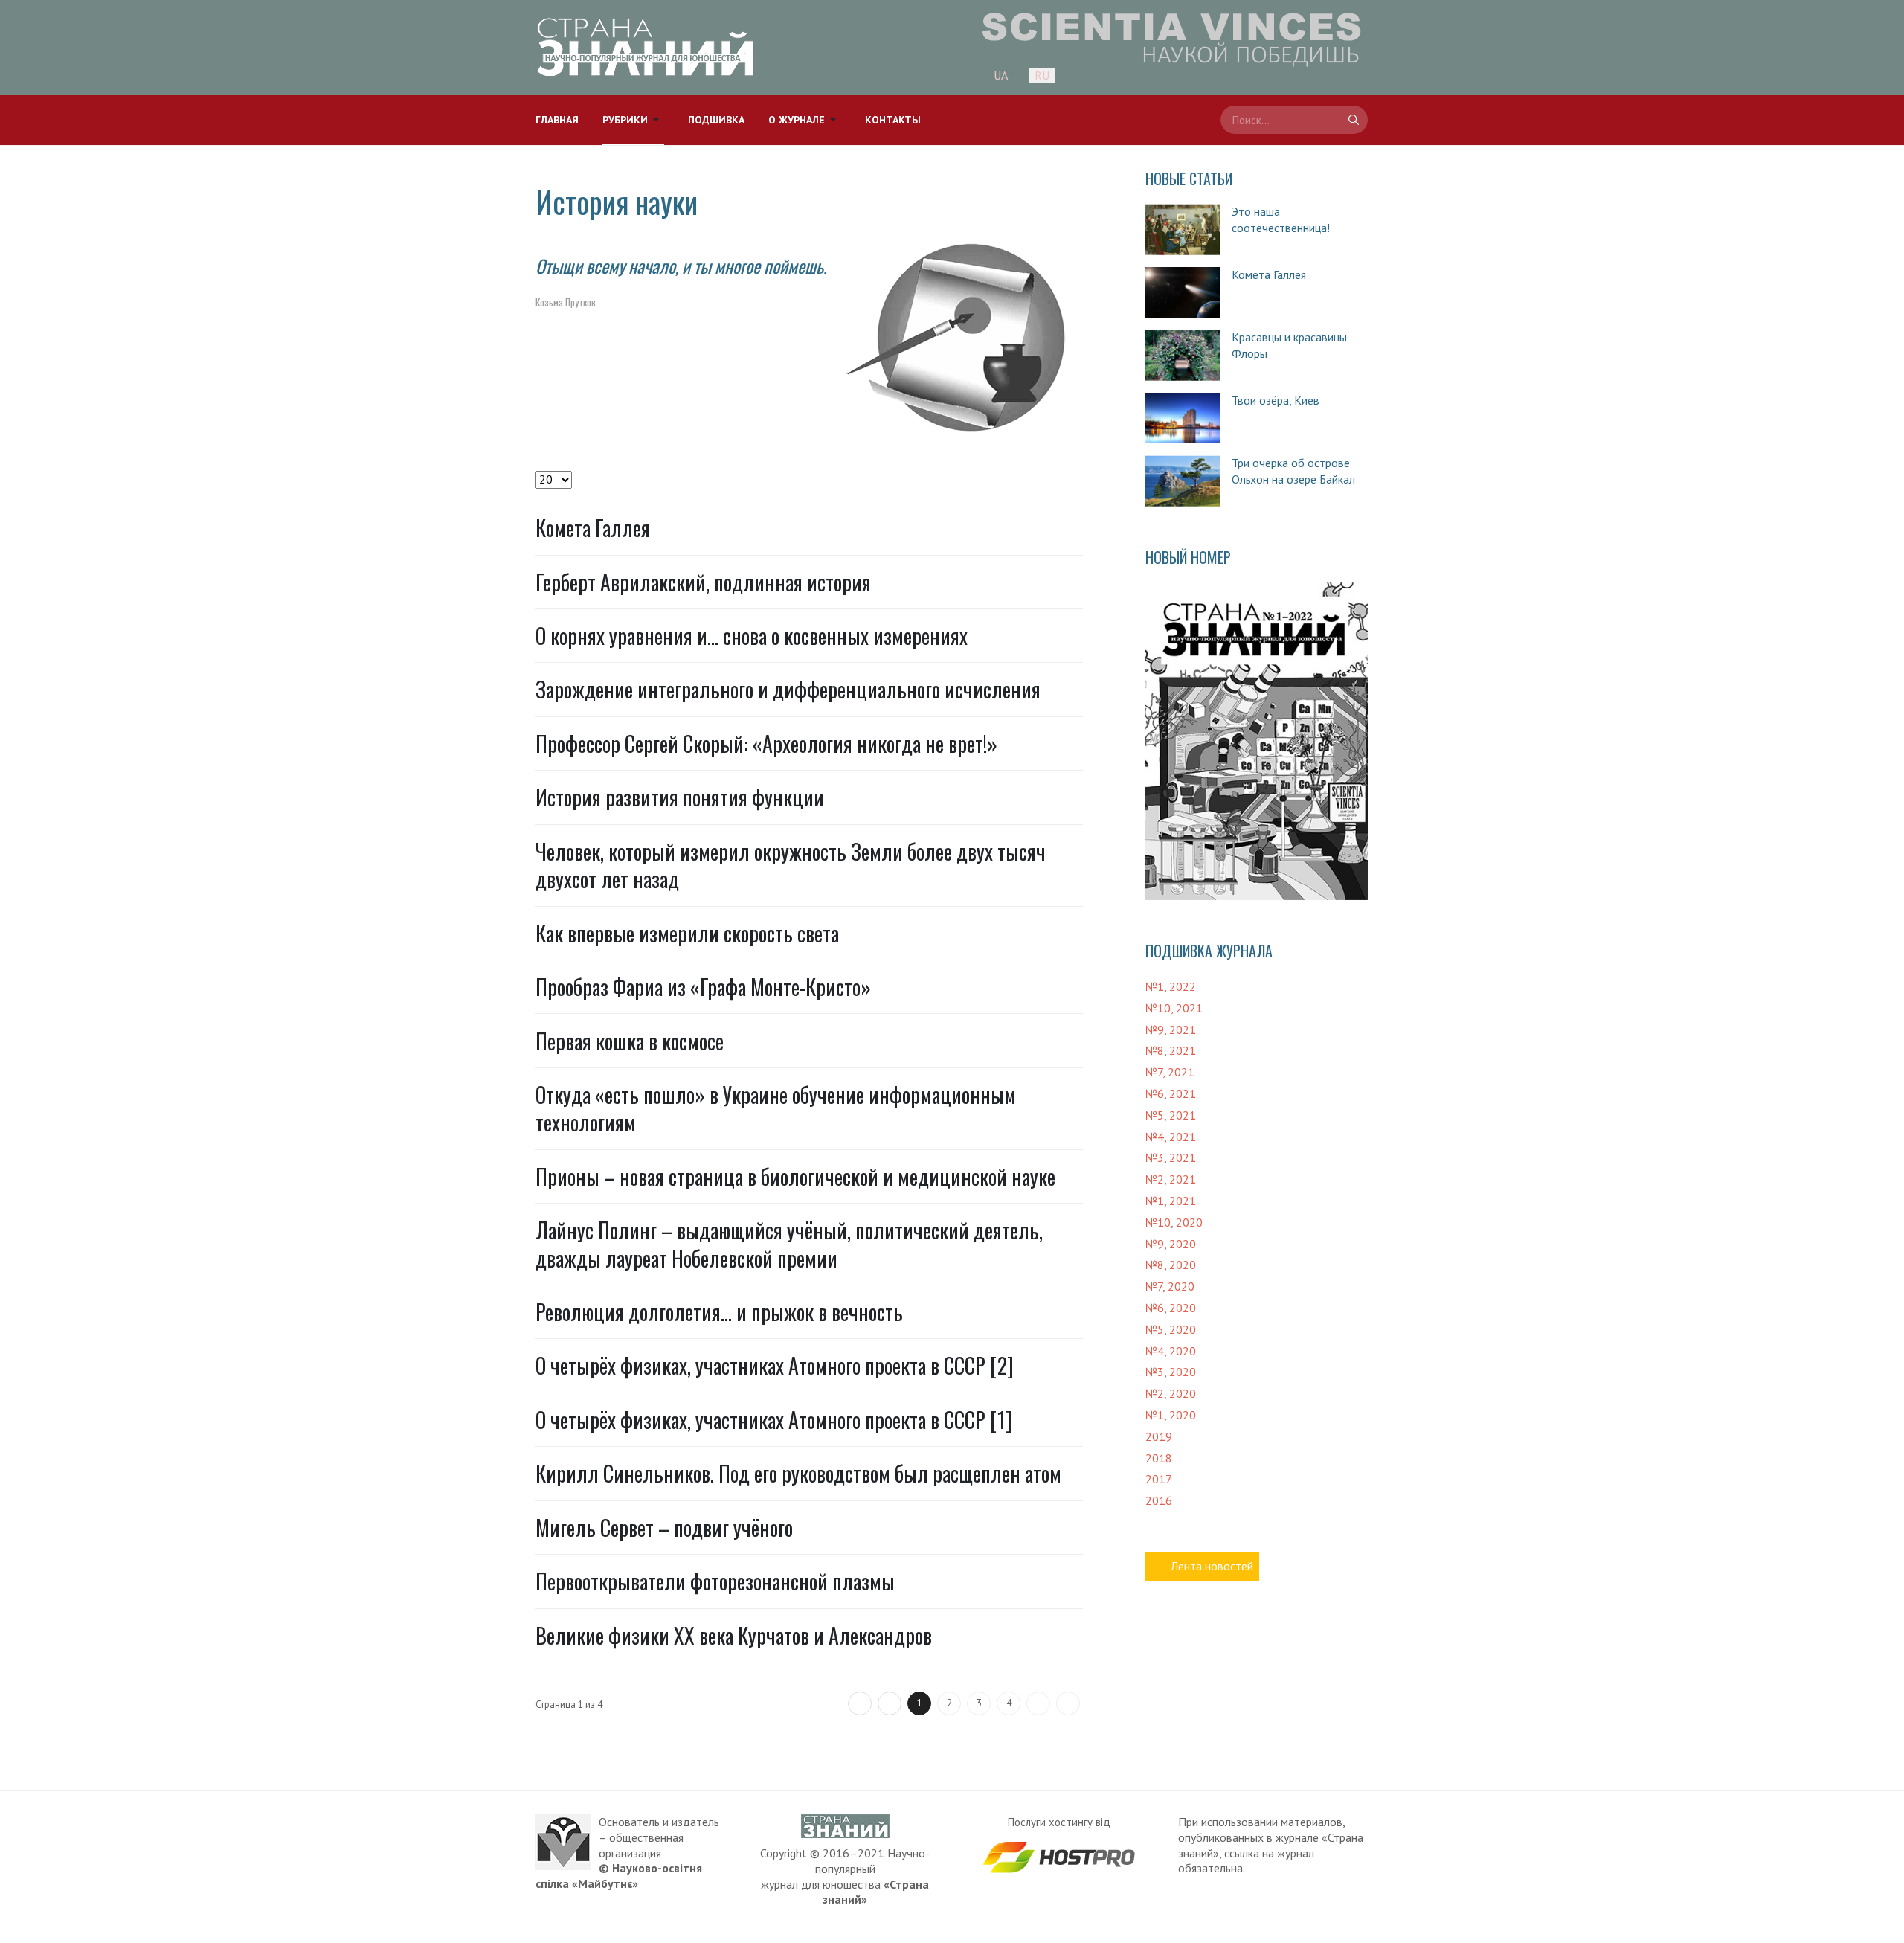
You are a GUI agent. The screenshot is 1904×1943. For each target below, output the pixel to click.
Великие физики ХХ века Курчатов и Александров (734, 1635)
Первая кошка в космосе (630, 1041)
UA (1001, 75)
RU (1042, 75)
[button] (633, 120)
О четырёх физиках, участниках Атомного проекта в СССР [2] (775, 1365)
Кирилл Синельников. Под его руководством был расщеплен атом (798, 1473)
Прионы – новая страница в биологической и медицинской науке (795, 1176)
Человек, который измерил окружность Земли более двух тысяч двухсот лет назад (791, 865)
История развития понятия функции (680, 797)
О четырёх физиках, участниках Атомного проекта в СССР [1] (774, 1420)
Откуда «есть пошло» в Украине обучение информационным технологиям (776, 1108)
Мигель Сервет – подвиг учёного (664, 1528)
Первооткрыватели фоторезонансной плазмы (715, 1581)
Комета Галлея (593, 528)
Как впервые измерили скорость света (687, 933)
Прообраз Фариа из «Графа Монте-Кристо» (703, 987)
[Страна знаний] (645, 47)
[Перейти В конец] (1068, 1703)
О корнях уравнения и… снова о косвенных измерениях (752, 636)
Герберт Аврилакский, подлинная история (703, 582)
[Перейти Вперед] (1038, 1703)
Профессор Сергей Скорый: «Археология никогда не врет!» (766, 744)
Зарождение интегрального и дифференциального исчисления (788, 689)
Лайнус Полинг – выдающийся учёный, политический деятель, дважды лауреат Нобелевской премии (789, 1244)
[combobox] (1294, 120)
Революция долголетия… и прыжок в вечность (719, 1312)
